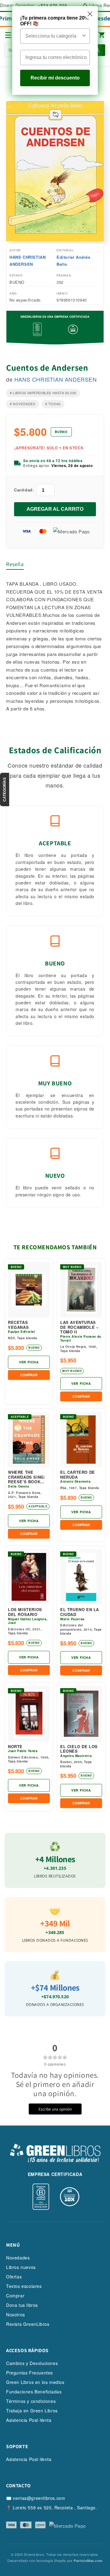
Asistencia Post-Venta (29, 2420)
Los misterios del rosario (25, 1612)
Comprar (15, 2296)
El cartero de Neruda (78, 1475)
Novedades (18, 2258)
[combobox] (53, 36)
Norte (15, 1747)
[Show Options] (84, 36)
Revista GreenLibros (28, 2324)
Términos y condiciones (31, 2401)
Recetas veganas (18, 1325)
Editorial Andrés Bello (73, 261)
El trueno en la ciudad (80, 1612)
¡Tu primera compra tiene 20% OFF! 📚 (55, 21)
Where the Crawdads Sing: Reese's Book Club (27, 1477)
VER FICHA (29, 1362)
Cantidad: (24, 490)
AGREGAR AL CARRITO (55, 509)
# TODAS (53, 404)
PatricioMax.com (88, 2561)
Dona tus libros (22, 2305)
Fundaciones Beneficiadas (34, 2392)
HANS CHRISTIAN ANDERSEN (28, 261)
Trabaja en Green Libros (32, 2411)
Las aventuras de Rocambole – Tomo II (79, 1327)
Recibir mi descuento (55, 78)
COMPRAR (29, 1375)
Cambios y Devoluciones (32, 2363)
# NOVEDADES (23, 404)
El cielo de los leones (79, 1749)
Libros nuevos (21, 2267)
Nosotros (16, 2315)
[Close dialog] (90, 14)
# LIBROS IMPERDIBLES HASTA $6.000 (43, 393)
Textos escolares (24, 2286)
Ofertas (14, 2277)
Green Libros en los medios (35, 2382)
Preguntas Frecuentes (29, 2373)
